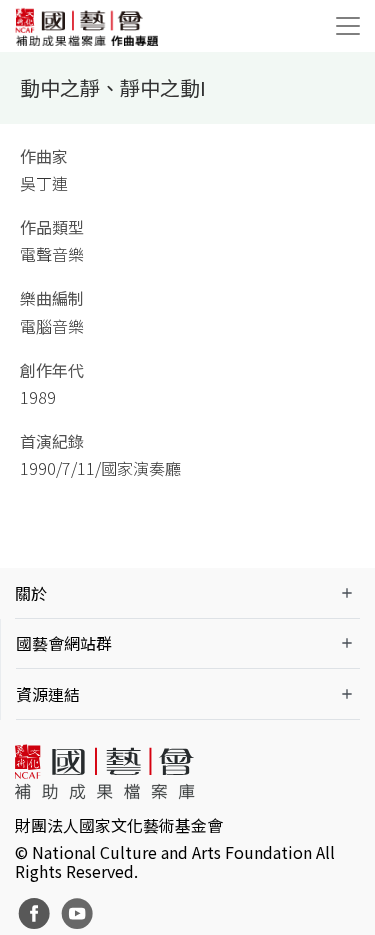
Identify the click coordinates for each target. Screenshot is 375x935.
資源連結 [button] (48, 694)
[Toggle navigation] (348, 26)
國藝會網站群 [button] (64, 643)
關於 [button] (31, 593)
